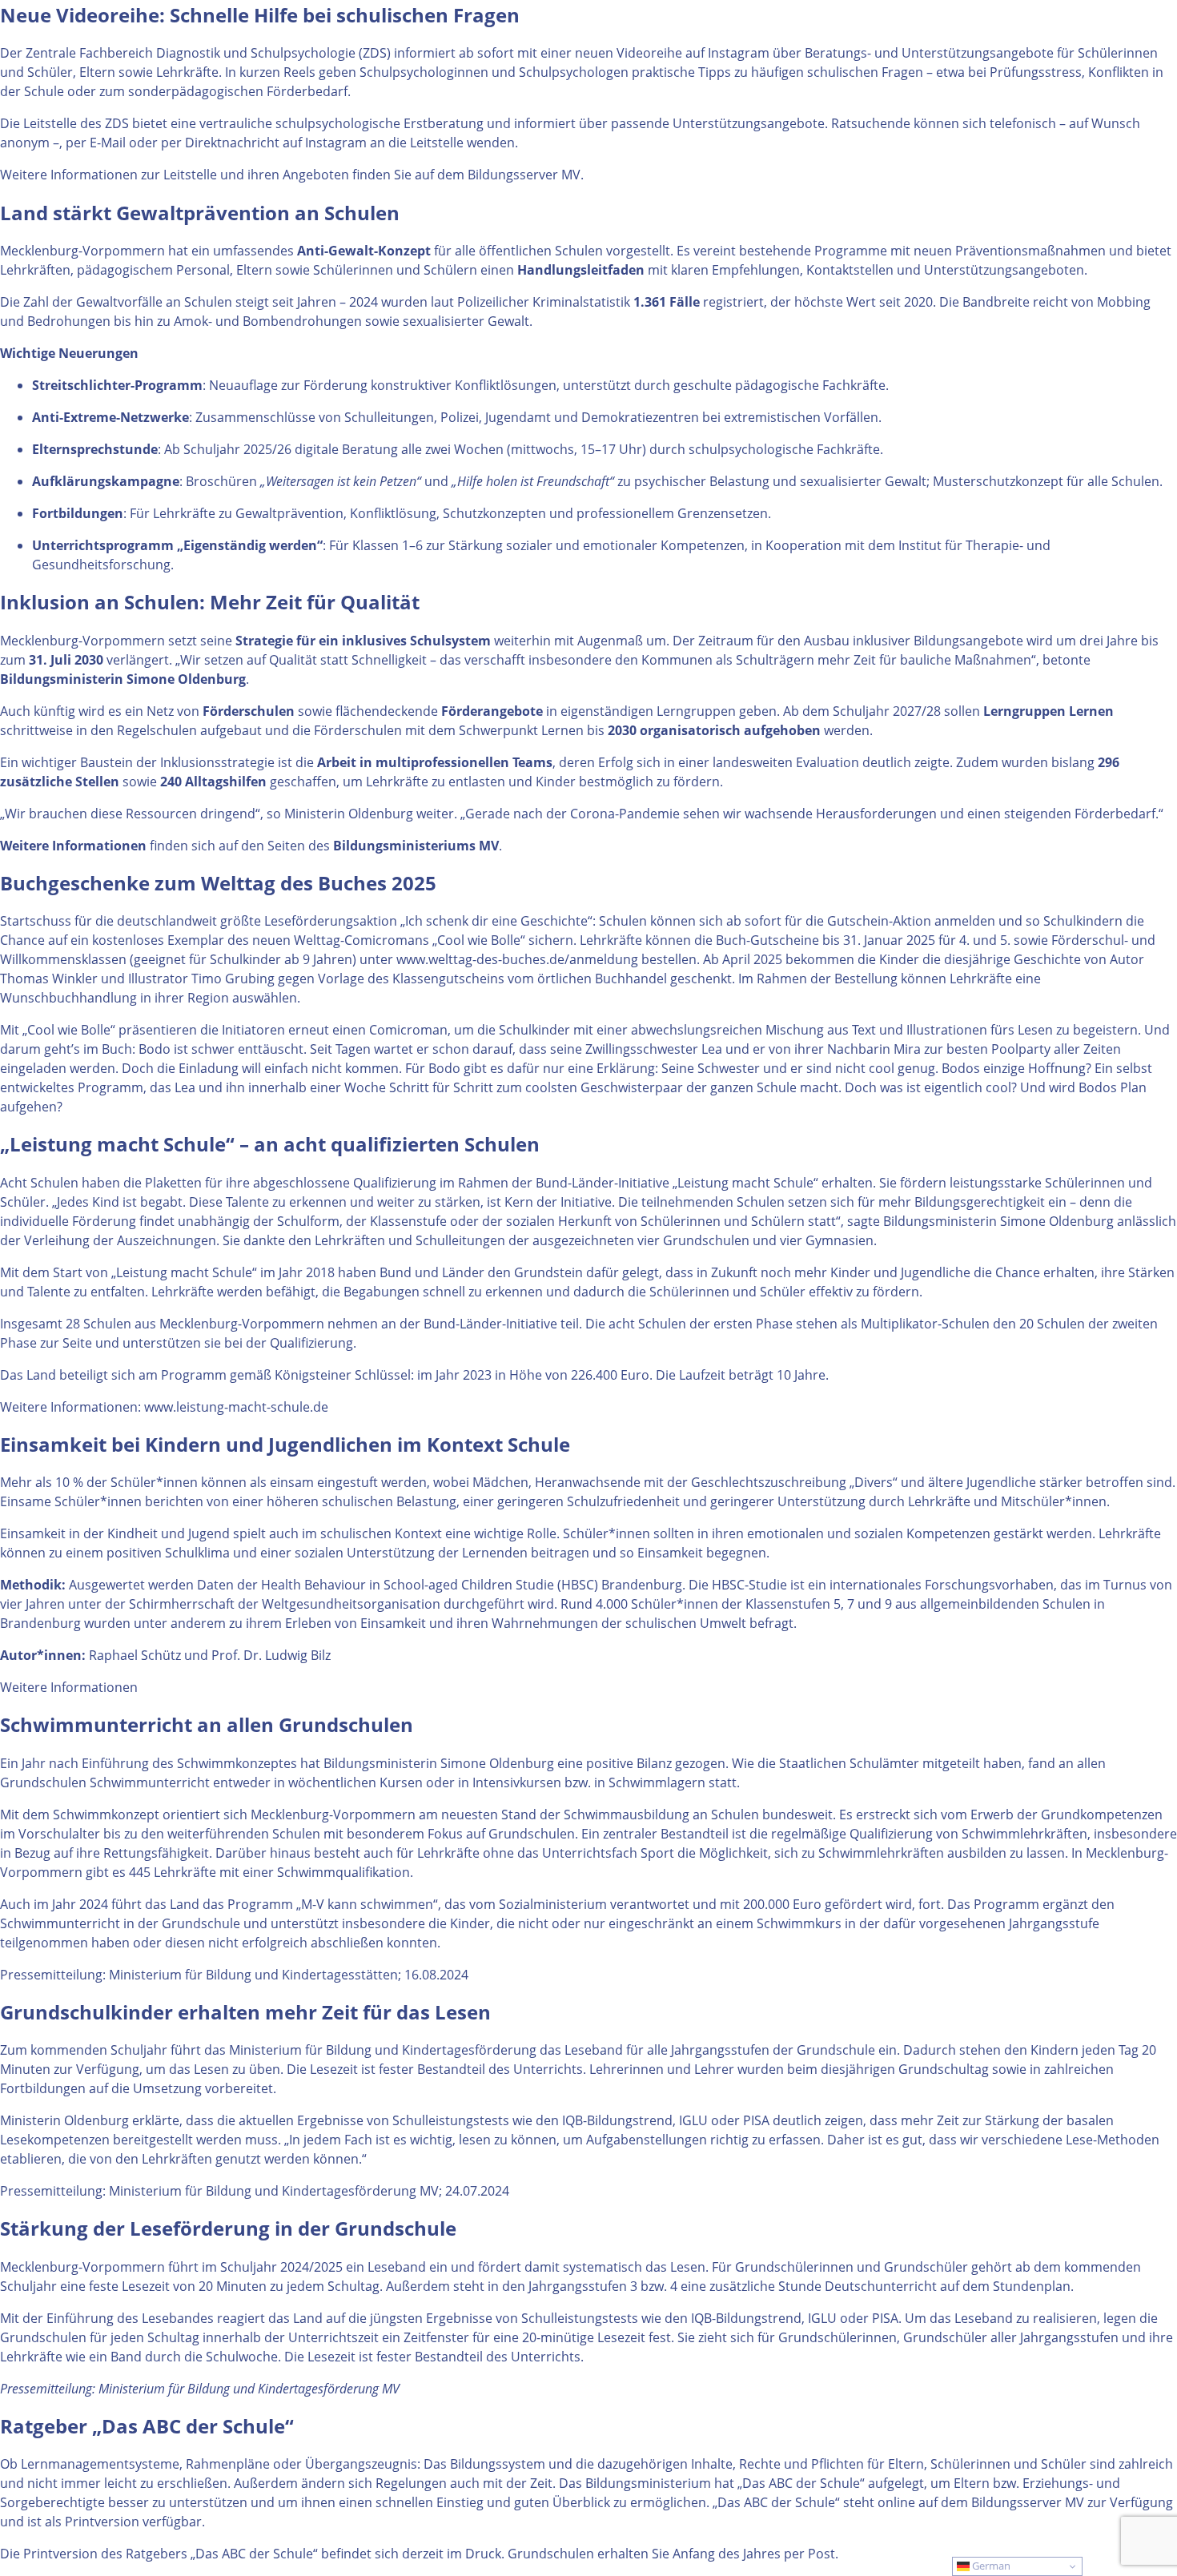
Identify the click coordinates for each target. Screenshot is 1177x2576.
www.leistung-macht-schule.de (236, 1407)
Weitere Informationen (69, 1687)
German (990, 2566)
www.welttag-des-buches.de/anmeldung (517, 959)
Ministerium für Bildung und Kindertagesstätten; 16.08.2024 (289, 1975)
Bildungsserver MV (524, 175)
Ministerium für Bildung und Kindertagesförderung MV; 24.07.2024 (309, 2191)
